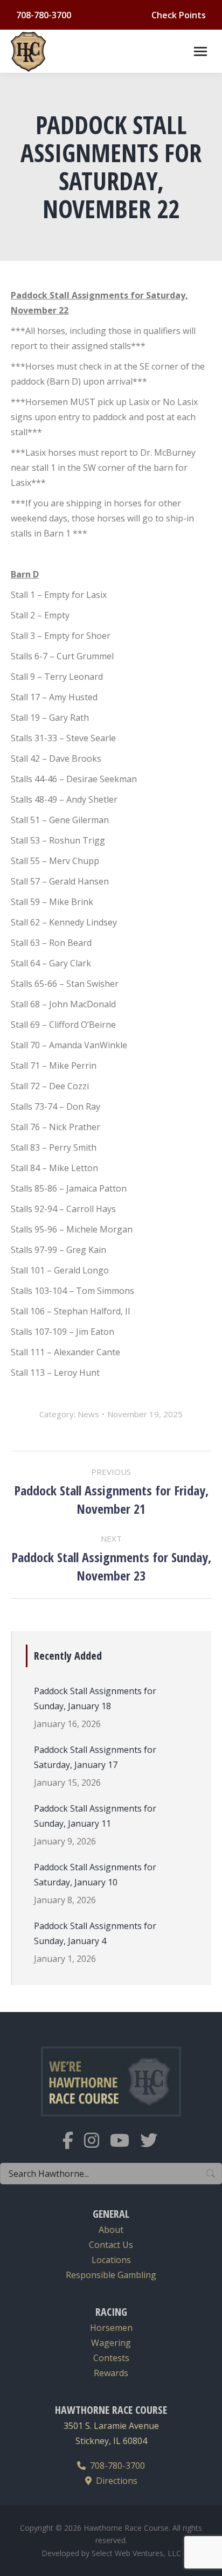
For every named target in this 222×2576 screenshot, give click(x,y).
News (88, 1414)
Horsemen (111, 2328)
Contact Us (111, 2245)
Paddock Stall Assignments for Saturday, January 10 (95, 1875)
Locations (111, 2260)
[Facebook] (73, 2147)
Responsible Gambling (111, 2275)
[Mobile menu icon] (200, 51)
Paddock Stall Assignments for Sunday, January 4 (95, 1933)
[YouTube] (125, 2147)
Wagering (111, 2343)
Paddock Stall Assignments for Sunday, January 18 (95, 1698)
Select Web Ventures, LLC (136, 2553)
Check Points (179, 15)
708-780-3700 (115, 2466)
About (111, 2230)
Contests (111, 2358)
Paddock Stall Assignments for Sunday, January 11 (95, 1816)
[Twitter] (154, 2147)
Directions (115, 2481)
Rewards (111, 2373)
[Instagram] (97, 2147)
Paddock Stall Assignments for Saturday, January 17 (95, 1757)
